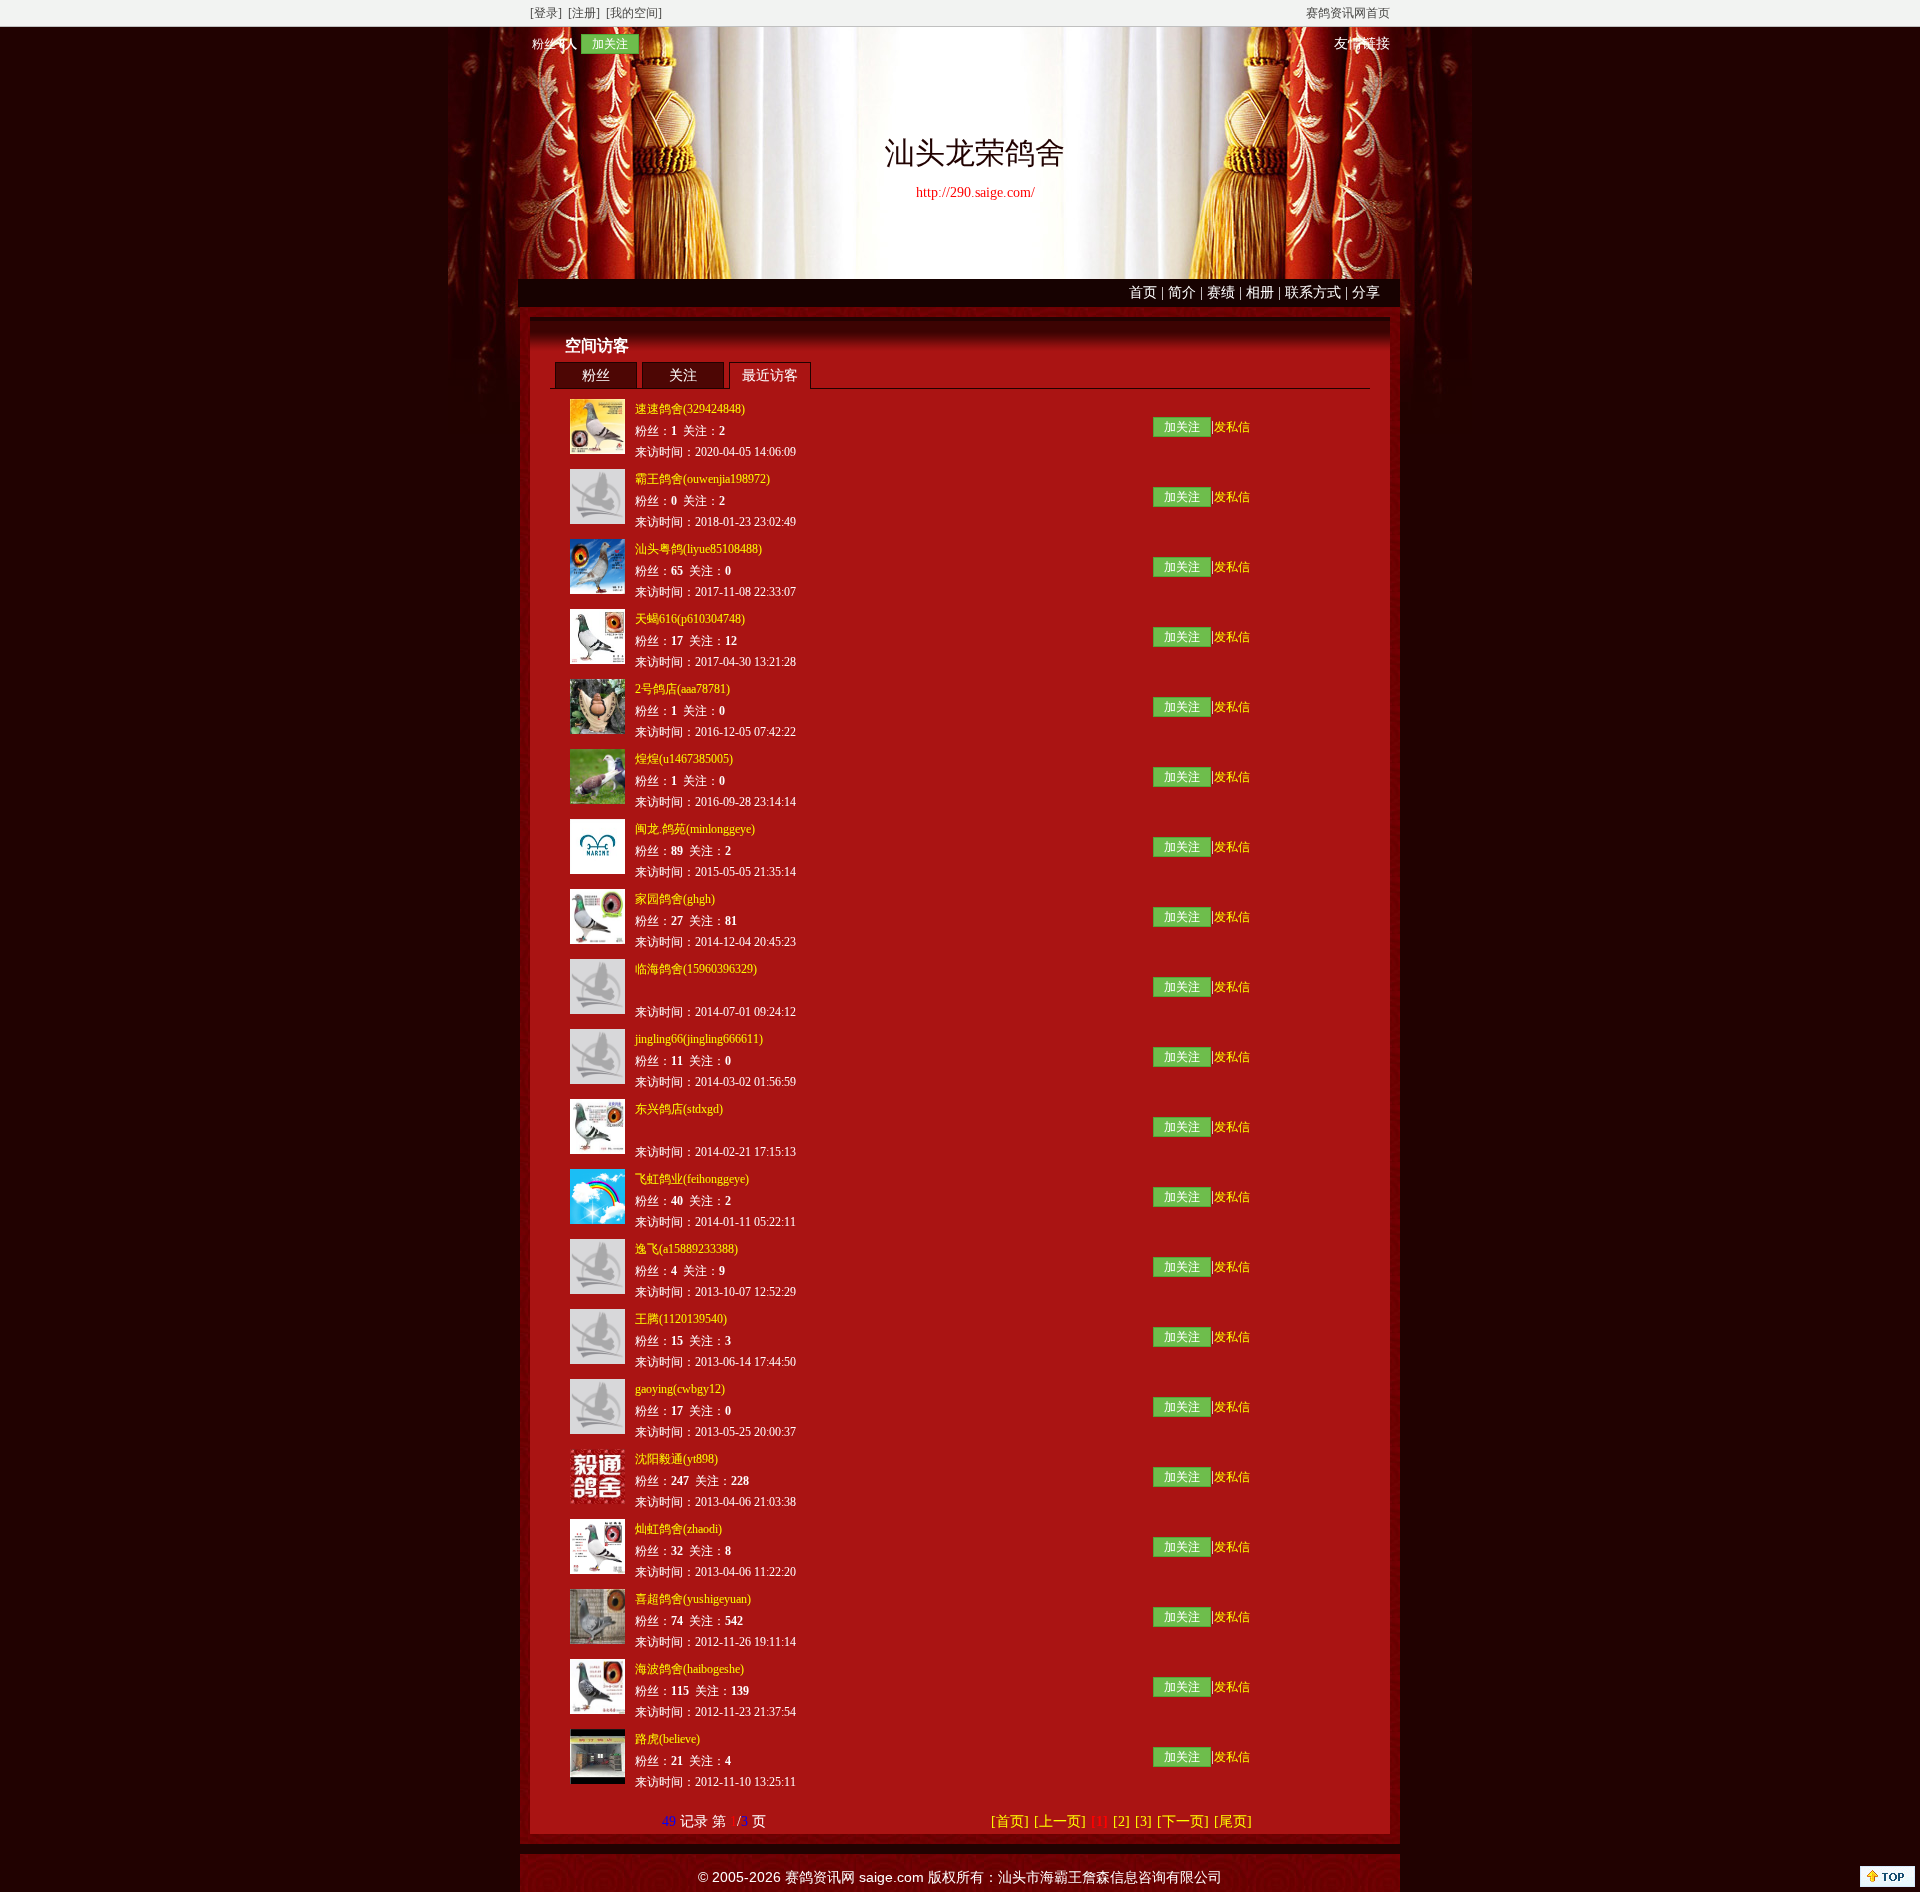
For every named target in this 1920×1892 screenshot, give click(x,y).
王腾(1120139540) (681, 1319)
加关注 (610, 44)
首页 (1143, 292)
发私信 (1232, 427)
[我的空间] (634, 13)
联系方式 (1313, 292)
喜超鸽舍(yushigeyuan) (693, 1599)
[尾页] (1233, 1821)
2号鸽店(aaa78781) (682, 689)
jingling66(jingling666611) (699, 1039)
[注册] (584, 13)
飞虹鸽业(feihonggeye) (692, 1179)
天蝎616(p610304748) (690, 619)
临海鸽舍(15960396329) (696, 969)
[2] (1121, 1821)
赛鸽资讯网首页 (1348, 13)
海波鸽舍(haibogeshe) (689, 1669)
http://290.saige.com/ (975, 192)
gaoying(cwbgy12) (680, 1389)
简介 (1182, 292)
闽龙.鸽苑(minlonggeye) (695, 829)
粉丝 (596, 375)
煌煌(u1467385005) (684, 759)
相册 (1260, 292)
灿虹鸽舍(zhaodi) (678, 1529)
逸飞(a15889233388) (686, 1249)
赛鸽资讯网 (820, 1877)
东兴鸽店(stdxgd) (679, 1109)
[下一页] (1183, 1821)
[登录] (546, 13)
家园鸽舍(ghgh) (675, 899)
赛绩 (1221, 292)
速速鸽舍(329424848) (690, 409)
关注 (683, 375)
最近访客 (770, 375)
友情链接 (1362, 43)
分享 (1366, 292)
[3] (1143, 1821)
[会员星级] (524, 43)
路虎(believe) (667, 1739)
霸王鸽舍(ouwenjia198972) (702, 479)
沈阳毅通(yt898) (676, 1459)
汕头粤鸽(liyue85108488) (698, 549)
